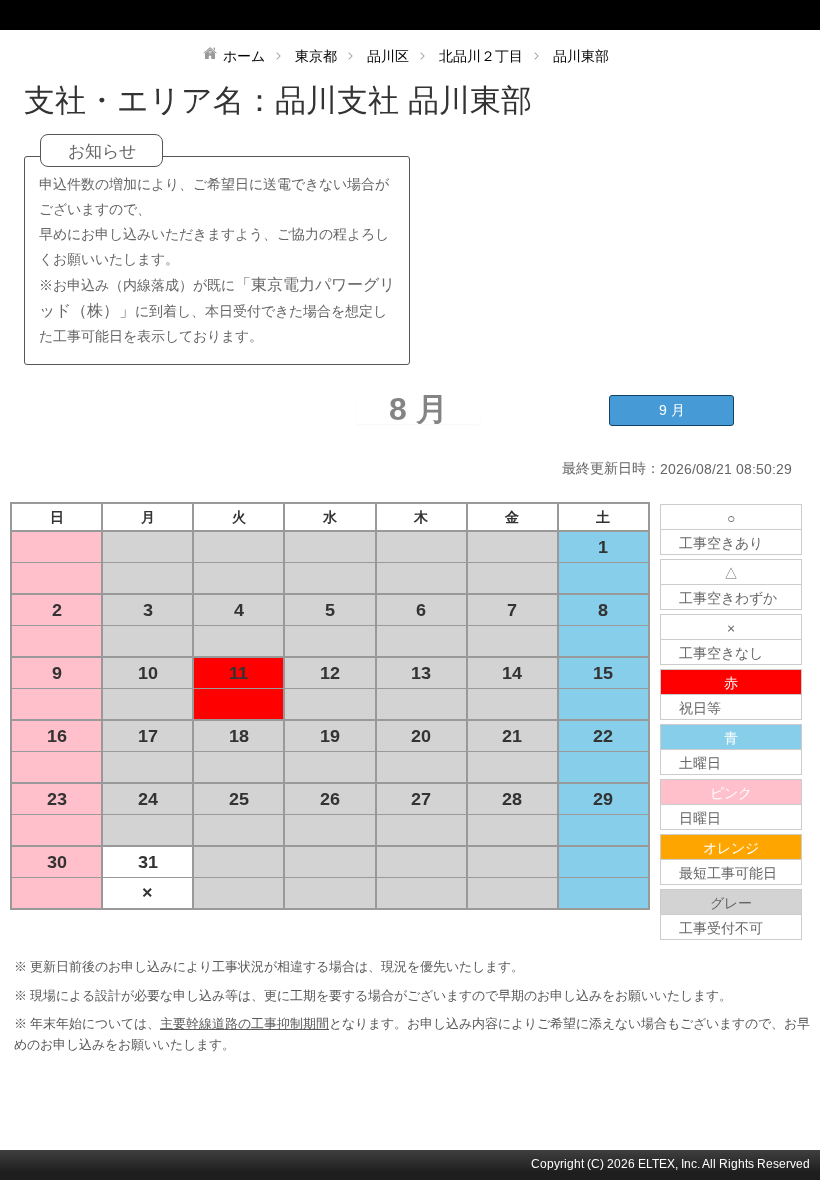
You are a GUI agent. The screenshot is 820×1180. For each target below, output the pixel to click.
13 (421, 673)
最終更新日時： (611, 468)
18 (239, 736)
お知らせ (102, 151)
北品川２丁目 (481, 56)
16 (57, 736)
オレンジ (731, 848)
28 (512, 799)
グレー (731, 903)
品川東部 (581, 56)
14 (512, 673)
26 (330, 799)
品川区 (388, 56)
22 (603, 736)
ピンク (731, 793)
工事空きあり (721, 543)
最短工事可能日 (728, 873)
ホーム (244, 56)
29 (603, 799)
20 (421, 736)
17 (148, 736)
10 (148, 673)
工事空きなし (721, 653)
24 (148, 799)
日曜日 (700, 818)
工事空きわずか (728, 598)
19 (330, 736)
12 (330, 673)
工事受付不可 (721, 928)
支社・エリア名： (149, 100)
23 (57, 799)
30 (57, 862)
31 (148, 862)
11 (238, 673)
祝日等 (700, 708)
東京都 (316, 56)
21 (512, 736)
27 (421, 799)
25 (239, 799)
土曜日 (700, 763)
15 (603, 673)
